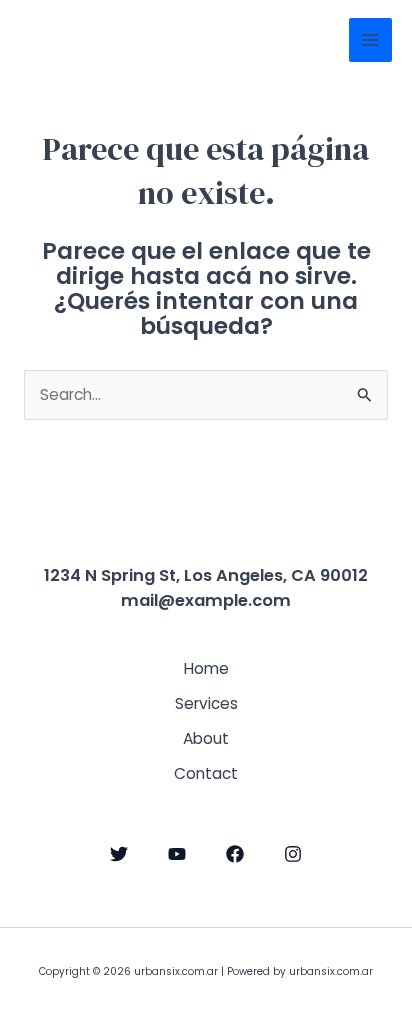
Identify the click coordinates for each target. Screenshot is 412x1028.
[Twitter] (119, 854)
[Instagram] (293, 854)
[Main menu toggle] (370, 39)
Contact (206, 773)
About (206, 738)
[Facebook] (235, 854)
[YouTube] (177, 854)
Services (206, 703)
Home (206, 668)
